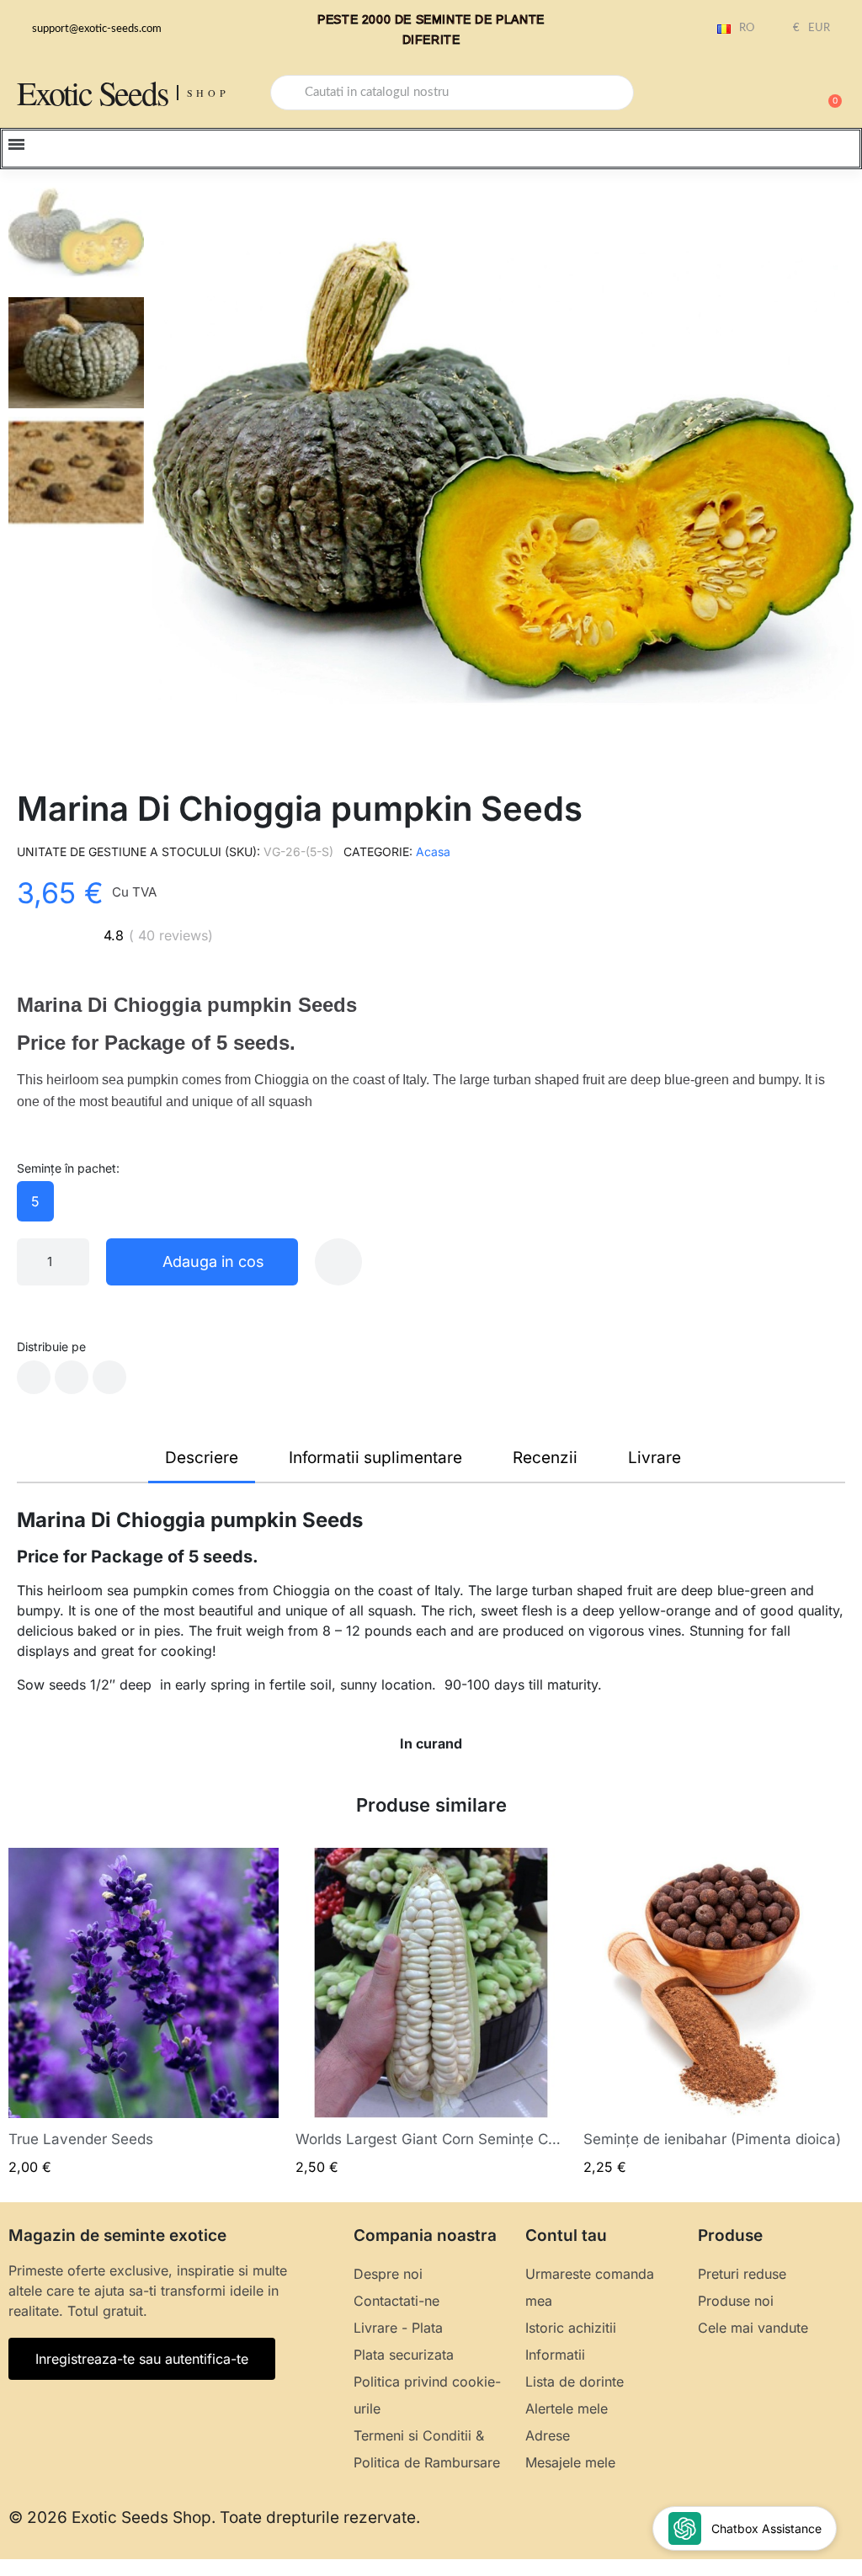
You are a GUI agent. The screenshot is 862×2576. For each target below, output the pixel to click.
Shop (208, 93)
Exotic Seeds (93, 92)
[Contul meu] (769, 94)
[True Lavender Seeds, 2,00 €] (144, 2012)
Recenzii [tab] (545, 1458)
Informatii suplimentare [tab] (375, 1458)
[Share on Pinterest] (109, 1377)
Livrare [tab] (654, 1458)
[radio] (35, 1201)
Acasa (433, 852)
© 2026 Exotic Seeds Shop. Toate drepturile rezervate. (214, 2517)
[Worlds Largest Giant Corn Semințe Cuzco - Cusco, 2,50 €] (431, 2012)
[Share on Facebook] (34, 1377)
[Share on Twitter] (72, 1377)
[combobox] (452, 93)
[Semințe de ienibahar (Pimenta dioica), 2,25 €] (718, 2012)
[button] (827, 93)
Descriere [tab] (202, 1458)
